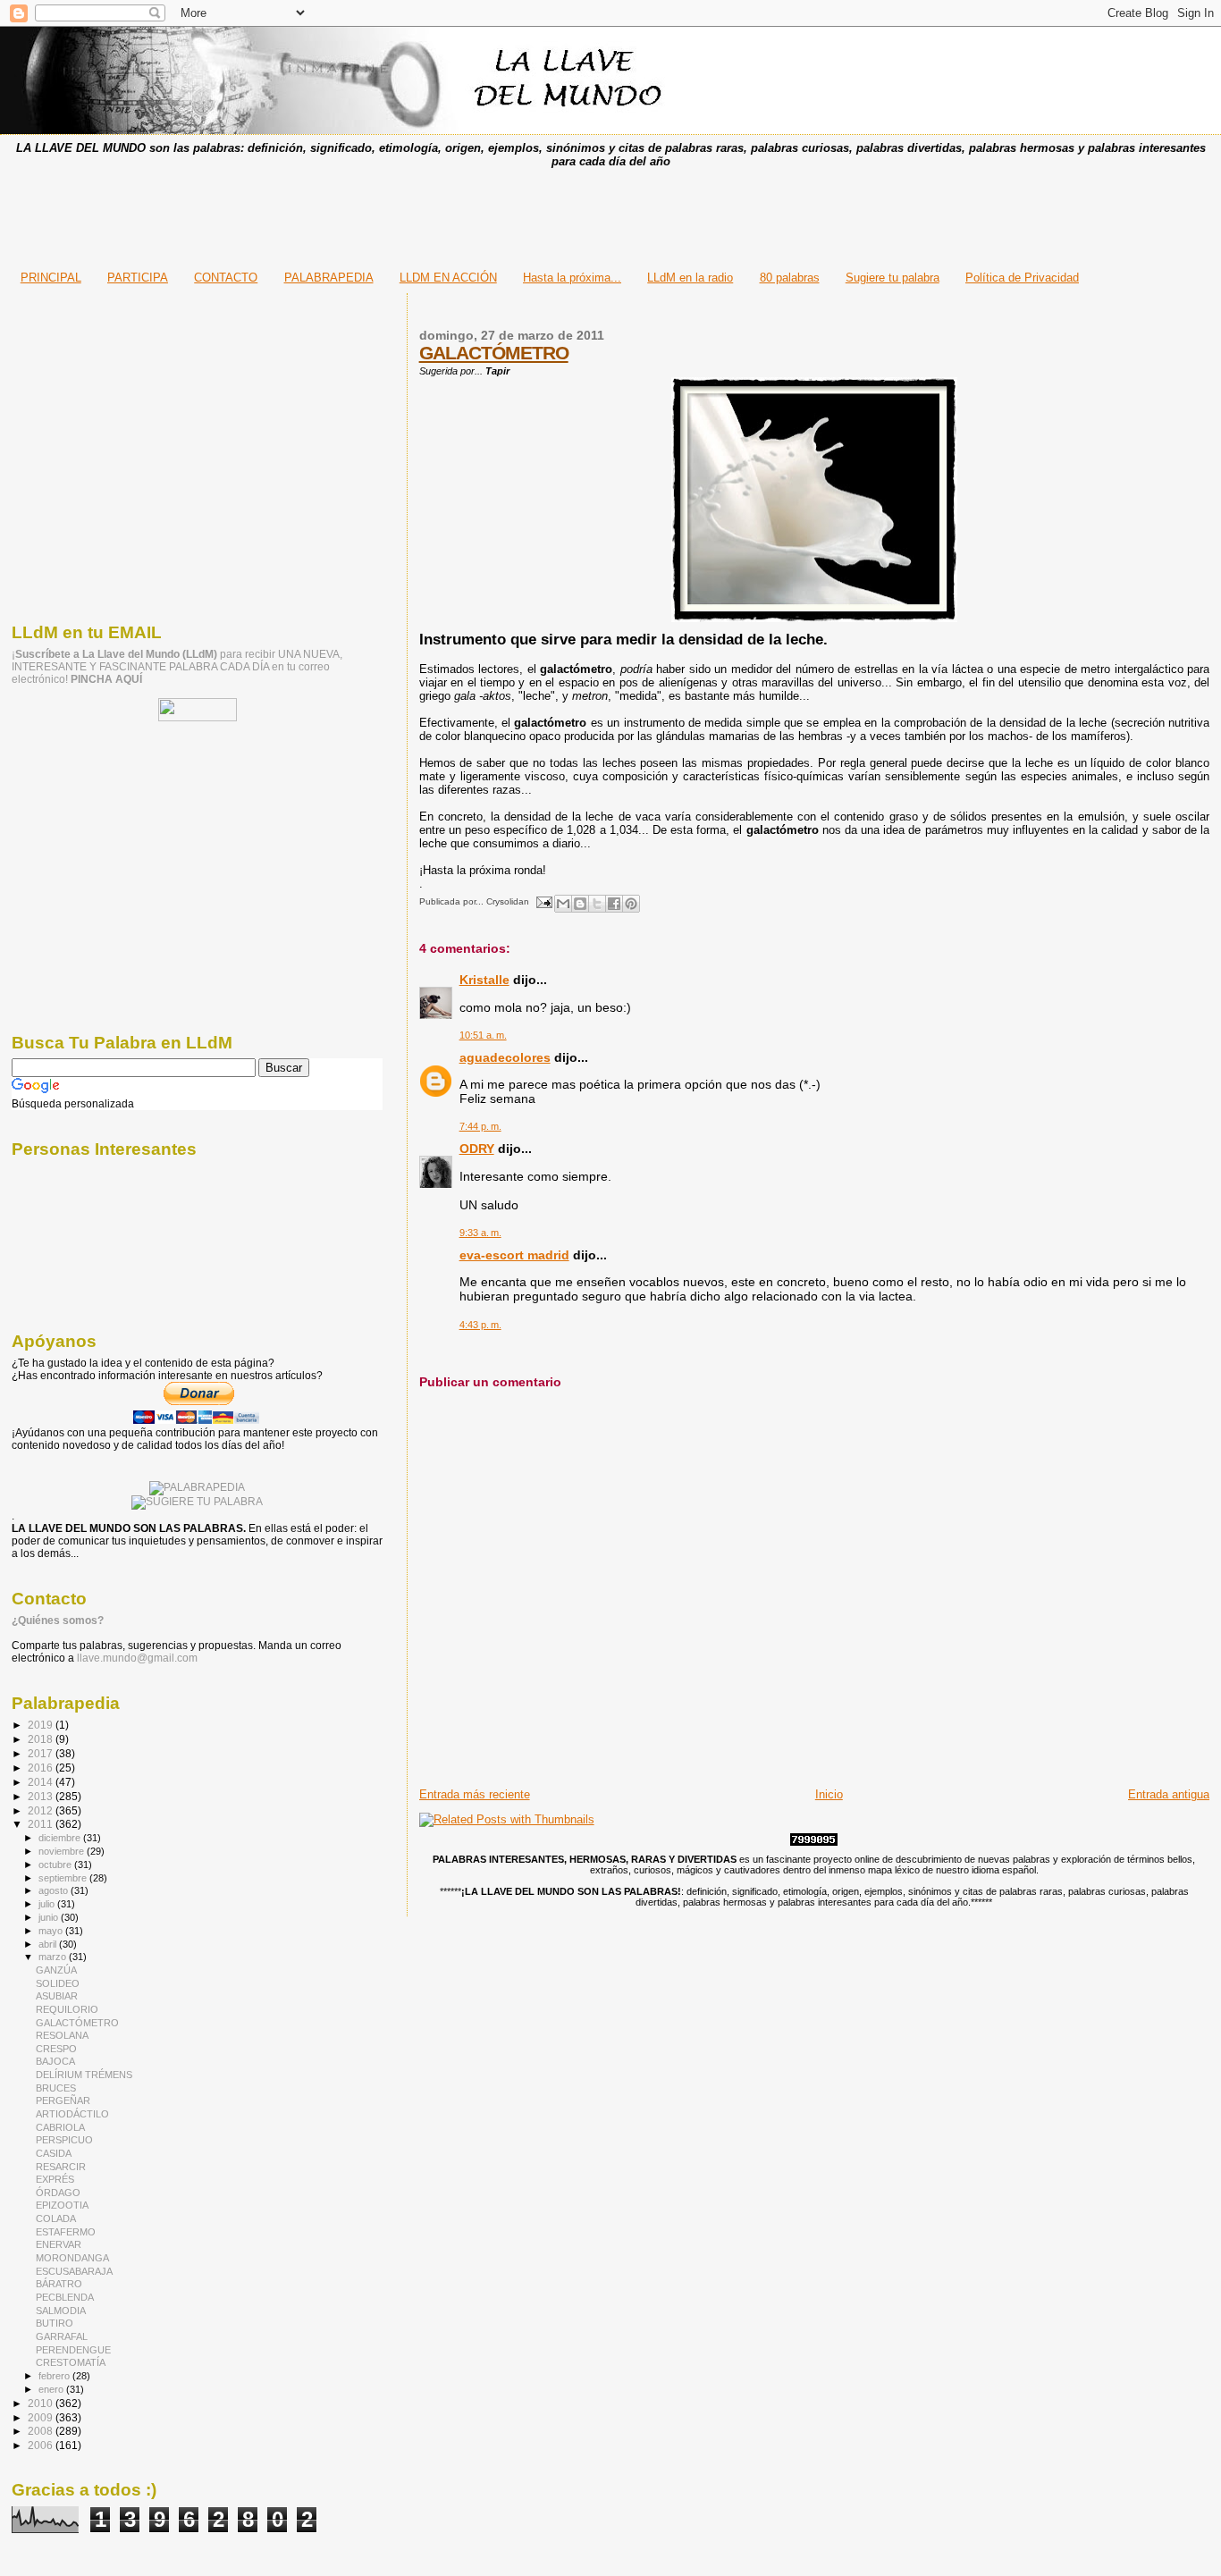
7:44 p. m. (480, 1126)
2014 (42, 1782)
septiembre (64, 1878)
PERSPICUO (64, 2140)
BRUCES (56, 2088)
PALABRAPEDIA (329, 278)
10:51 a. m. (483, 1035)
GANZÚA (56, 1970)
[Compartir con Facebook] (614, 904)
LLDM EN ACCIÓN (448, 278)
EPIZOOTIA (62, 2205)
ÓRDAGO (58, 2193)
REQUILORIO (67, 2009)
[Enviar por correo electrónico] (563, 904)
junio (50, 1917)
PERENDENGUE (73, 2350)
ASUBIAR (57, 1996)
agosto (55, 1890)
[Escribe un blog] (580, 904)
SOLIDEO (58, 1983)
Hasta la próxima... (572, 278)
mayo (52, 1931)
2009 (42, 2417)
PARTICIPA (138, 278)
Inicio (829, 1794)
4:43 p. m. (480, 1325)
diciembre (61, 1838)
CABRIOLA (60, 2127)
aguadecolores (505, 1057)
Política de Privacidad (1022, 278)
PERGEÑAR (63, 2100)
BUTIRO (55, 2323)
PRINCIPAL (51, 278)
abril (49, 1944)
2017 (42, 1753)
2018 (42, 1739)
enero (52, 2389)
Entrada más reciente (475, 1794)
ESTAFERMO (66, 2232)
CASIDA (54, 2153)
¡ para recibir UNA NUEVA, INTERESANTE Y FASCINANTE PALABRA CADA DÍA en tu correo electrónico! (177, 667)
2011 (42, 1824)
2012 (42, 1810)
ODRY (477, 1149)
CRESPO (56, 2049)
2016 (42, 1768)
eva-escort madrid (514, 1255)
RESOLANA (62, 2035)
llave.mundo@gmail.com (136, 1658)
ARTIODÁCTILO (72, 2114)
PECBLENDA (65, 2297)
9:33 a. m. (480, 1233)
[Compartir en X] (597, 904)
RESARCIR (61, 2167)
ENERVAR (59, 2244)
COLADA (56, 2218)
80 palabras (790, 278)
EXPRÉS (55, 2179)
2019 (42, 1725)
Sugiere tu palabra (893, 278)
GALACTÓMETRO (494, 353)
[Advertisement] (610, 214)
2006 (42, 2445)
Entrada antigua (1169, 1794)
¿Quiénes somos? (58, 1621)
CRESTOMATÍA (71, 2362)
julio (48, 1904)
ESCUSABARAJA (74, 2271)
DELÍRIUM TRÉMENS (84, 2075)
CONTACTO (226, 278)
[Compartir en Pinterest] (631, 904)
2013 (42, 1796)
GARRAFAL (62, 2336)
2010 (42, 2403)
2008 (42, 2431)
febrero (55, 2376)
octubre (56, 1865)
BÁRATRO (59, 2284)
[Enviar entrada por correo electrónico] (543, 901)
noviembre (63, 1851)
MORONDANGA (72, 2258)
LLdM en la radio (690, 278)
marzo (54, 1957)
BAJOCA (55, 2061)
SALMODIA (61, 2311)
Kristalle (484, 980)
